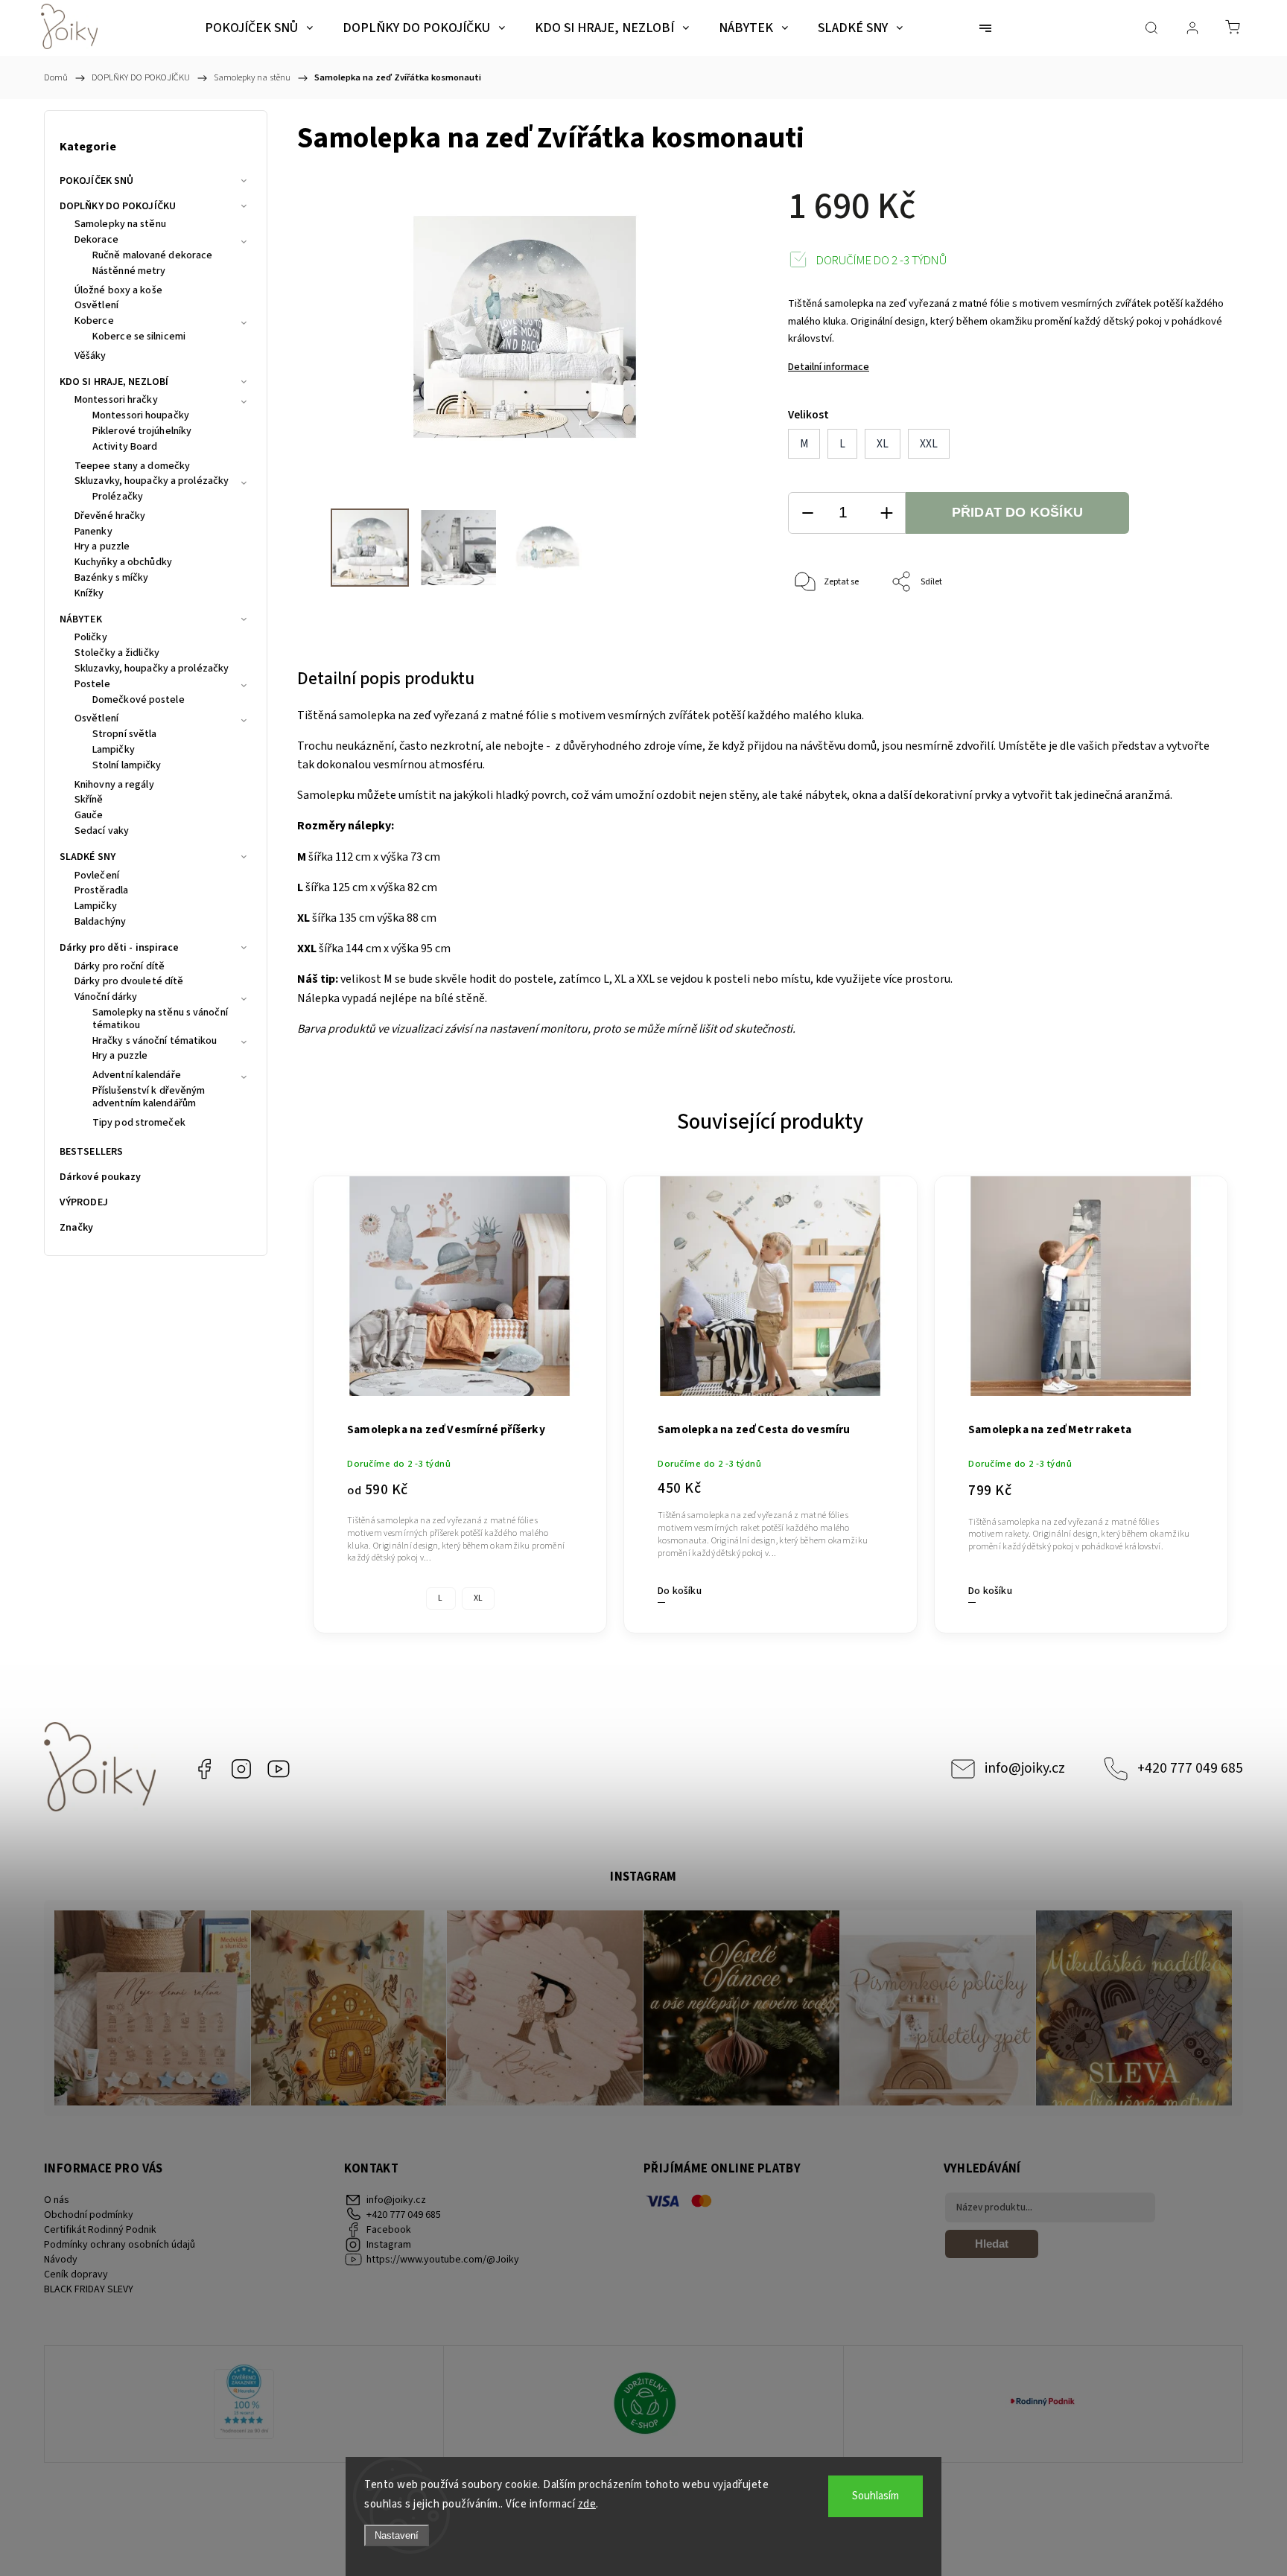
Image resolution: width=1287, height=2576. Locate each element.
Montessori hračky (116, 401)
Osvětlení (96, 306)
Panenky (93, 532)
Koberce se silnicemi (139, 337)
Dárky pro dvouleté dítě (129, 982)
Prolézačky (118, 497)
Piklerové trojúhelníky (142, 432)
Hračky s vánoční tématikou (155, 1042)
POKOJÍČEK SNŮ (96, 181)
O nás (57, 2200)
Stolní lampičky (127, 766)
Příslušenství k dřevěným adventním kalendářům (149, 1098)
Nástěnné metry (129, 272)
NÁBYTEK (81, 619)
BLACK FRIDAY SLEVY (89, 2289)
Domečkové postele (139, 701)
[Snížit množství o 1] (807, 513)
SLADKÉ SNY (88, 857)
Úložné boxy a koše (118, 291)
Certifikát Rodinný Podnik (100, 2230)
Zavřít (1194, 632)
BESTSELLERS (91, 1152)
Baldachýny (100, 922)
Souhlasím (876, 2496)
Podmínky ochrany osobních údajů (120, 2245)
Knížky (89, 594)
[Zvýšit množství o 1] (886, 513)
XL (478, 1598)
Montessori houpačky (141, 416)
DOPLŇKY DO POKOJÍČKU (118, 206)
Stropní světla (124, 735)
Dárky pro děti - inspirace (120, 948)
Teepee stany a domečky (132, 467)
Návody (61, 2260)
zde (587, 2504)
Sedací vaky (102, 832)
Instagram (241, 1769)
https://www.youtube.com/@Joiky (279, 1769)
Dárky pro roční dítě (120, 967)
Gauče (89, 816)
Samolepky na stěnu (120, 225)
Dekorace (96, 240)
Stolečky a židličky (117, 654)
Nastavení (397, 2535)
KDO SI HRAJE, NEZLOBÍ (114, 382)
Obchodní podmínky (89, 2215)
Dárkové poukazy (101, 1177)
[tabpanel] (460, 1396)
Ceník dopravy (76, 2274)
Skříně (89, 800)
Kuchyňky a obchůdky (123, 563)
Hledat (992, 2244)
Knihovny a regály (114, 785)
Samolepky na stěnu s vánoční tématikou (160, 1020)
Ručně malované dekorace (152, 256)
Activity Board (125, 447)
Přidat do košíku (1017, 512)
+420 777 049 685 (1190, 1768)
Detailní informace (829, 367)
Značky (77, 1228)
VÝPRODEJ (84, 1202)
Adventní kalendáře (137, 1076)
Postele (92, 685)
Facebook (204, 1769)
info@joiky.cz (1025, 1768)
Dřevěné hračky (110, 517)
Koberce (94, 322)
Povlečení (97, 876)
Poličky (91, 638)
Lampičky (114, 750)
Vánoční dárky (106, 998)
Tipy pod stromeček (139, 1123)
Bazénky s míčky (112, 578)
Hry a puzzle (102, 547)
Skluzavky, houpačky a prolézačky (152, 482)
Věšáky (90, 357)
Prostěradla (101, 891)
